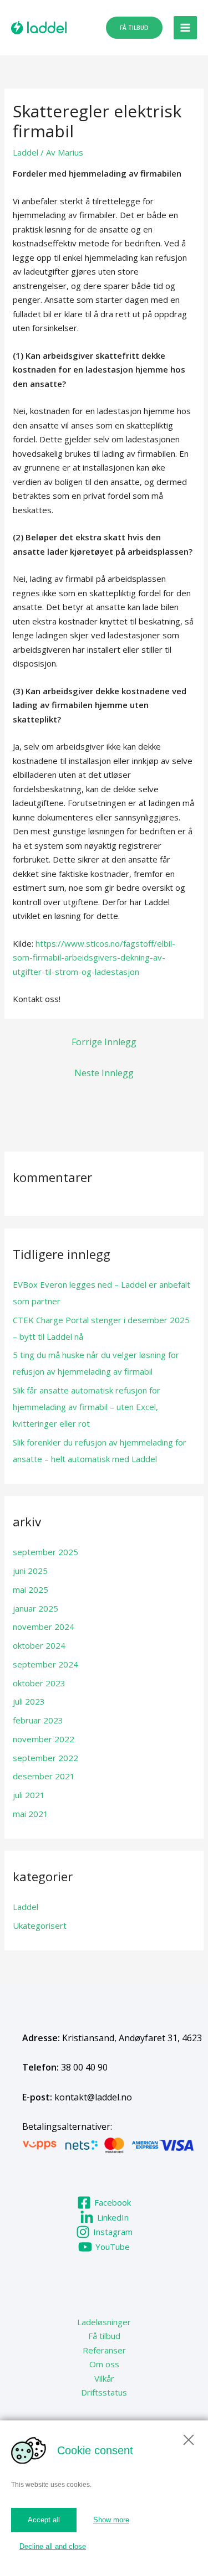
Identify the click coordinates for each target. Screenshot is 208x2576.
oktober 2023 (39, 1683)
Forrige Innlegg (104, 1042)
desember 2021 (44, 1776)
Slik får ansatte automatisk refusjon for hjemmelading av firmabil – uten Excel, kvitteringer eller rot (87, 1407)
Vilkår (104, 2378)
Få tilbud (104, 2336)
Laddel (26, 152)
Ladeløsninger (104, 2322)
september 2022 (45, 1758)
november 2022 (44, 1739)
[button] (134, 28)
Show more (111, 2520)
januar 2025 (35, 1608)
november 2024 (44, 1627)
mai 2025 (31, 1589)
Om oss (104, 2364)
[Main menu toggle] (186, 28)
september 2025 (45, 1552)
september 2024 (45, 1664)
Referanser (104, 2350)
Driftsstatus (104, 2392)
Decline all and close (53, 2546)
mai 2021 (31, 1814)
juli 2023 (29, 1701)
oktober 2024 (39, 1645)
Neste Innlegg (104, 1073)
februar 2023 (38, 1720)
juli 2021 (29, 1795)
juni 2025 (30, 1571)
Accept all (44, 2520)
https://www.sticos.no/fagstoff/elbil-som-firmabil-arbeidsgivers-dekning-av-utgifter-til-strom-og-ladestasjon (94, 957)
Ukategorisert (40, 1925)
